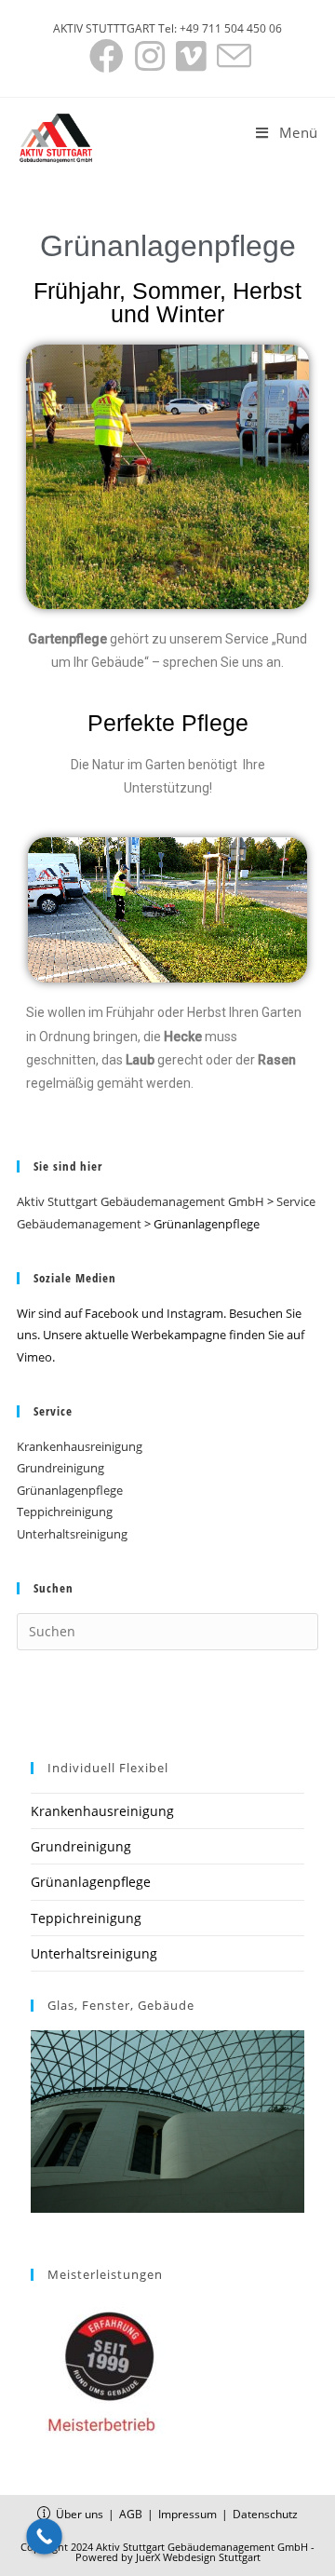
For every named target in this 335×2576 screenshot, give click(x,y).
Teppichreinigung (65, 1512)
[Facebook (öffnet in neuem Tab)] (107, 56)
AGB (131, 2514)
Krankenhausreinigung (80, 1446)
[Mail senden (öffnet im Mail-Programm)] (231, 56)
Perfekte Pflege (168, 723)
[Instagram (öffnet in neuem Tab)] (150, 56)
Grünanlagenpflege (70, 1490)
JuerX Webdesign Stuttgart (198, 2557)
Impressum (188, 2514)
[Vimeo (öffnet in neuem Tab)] (191, 56)
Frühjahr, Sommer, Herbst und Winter (167, 302)
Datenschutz (265, 2514)
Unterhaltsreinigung (72, 1534)
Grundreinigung (60, 1468)
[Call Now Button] (44, 2536)
